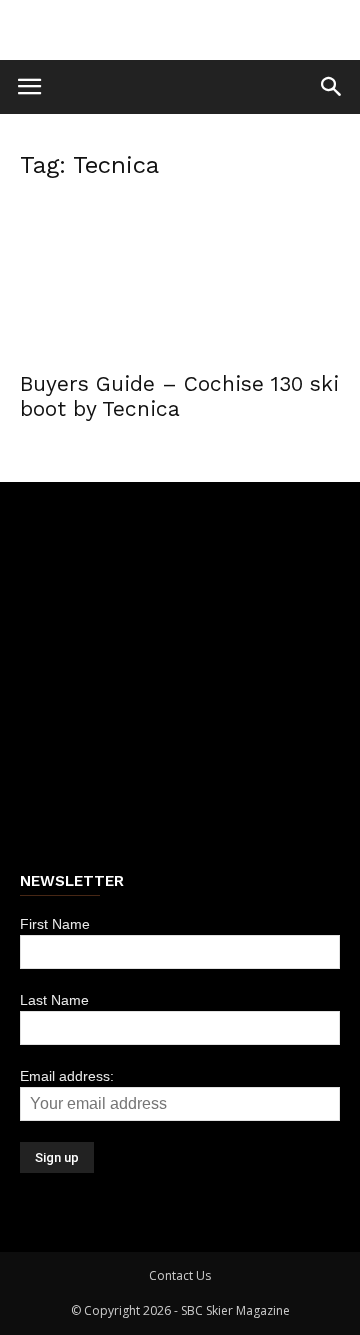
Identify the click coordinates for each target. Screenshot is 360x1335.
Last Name (54, 1000)
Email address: (67, 1076)
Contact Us (180, 1275)
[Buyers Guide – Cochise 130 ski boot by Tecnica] (180, 279)
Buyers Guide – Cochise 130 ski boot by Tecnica (179, 396)
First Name (55, 924)
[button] (332, 87)
